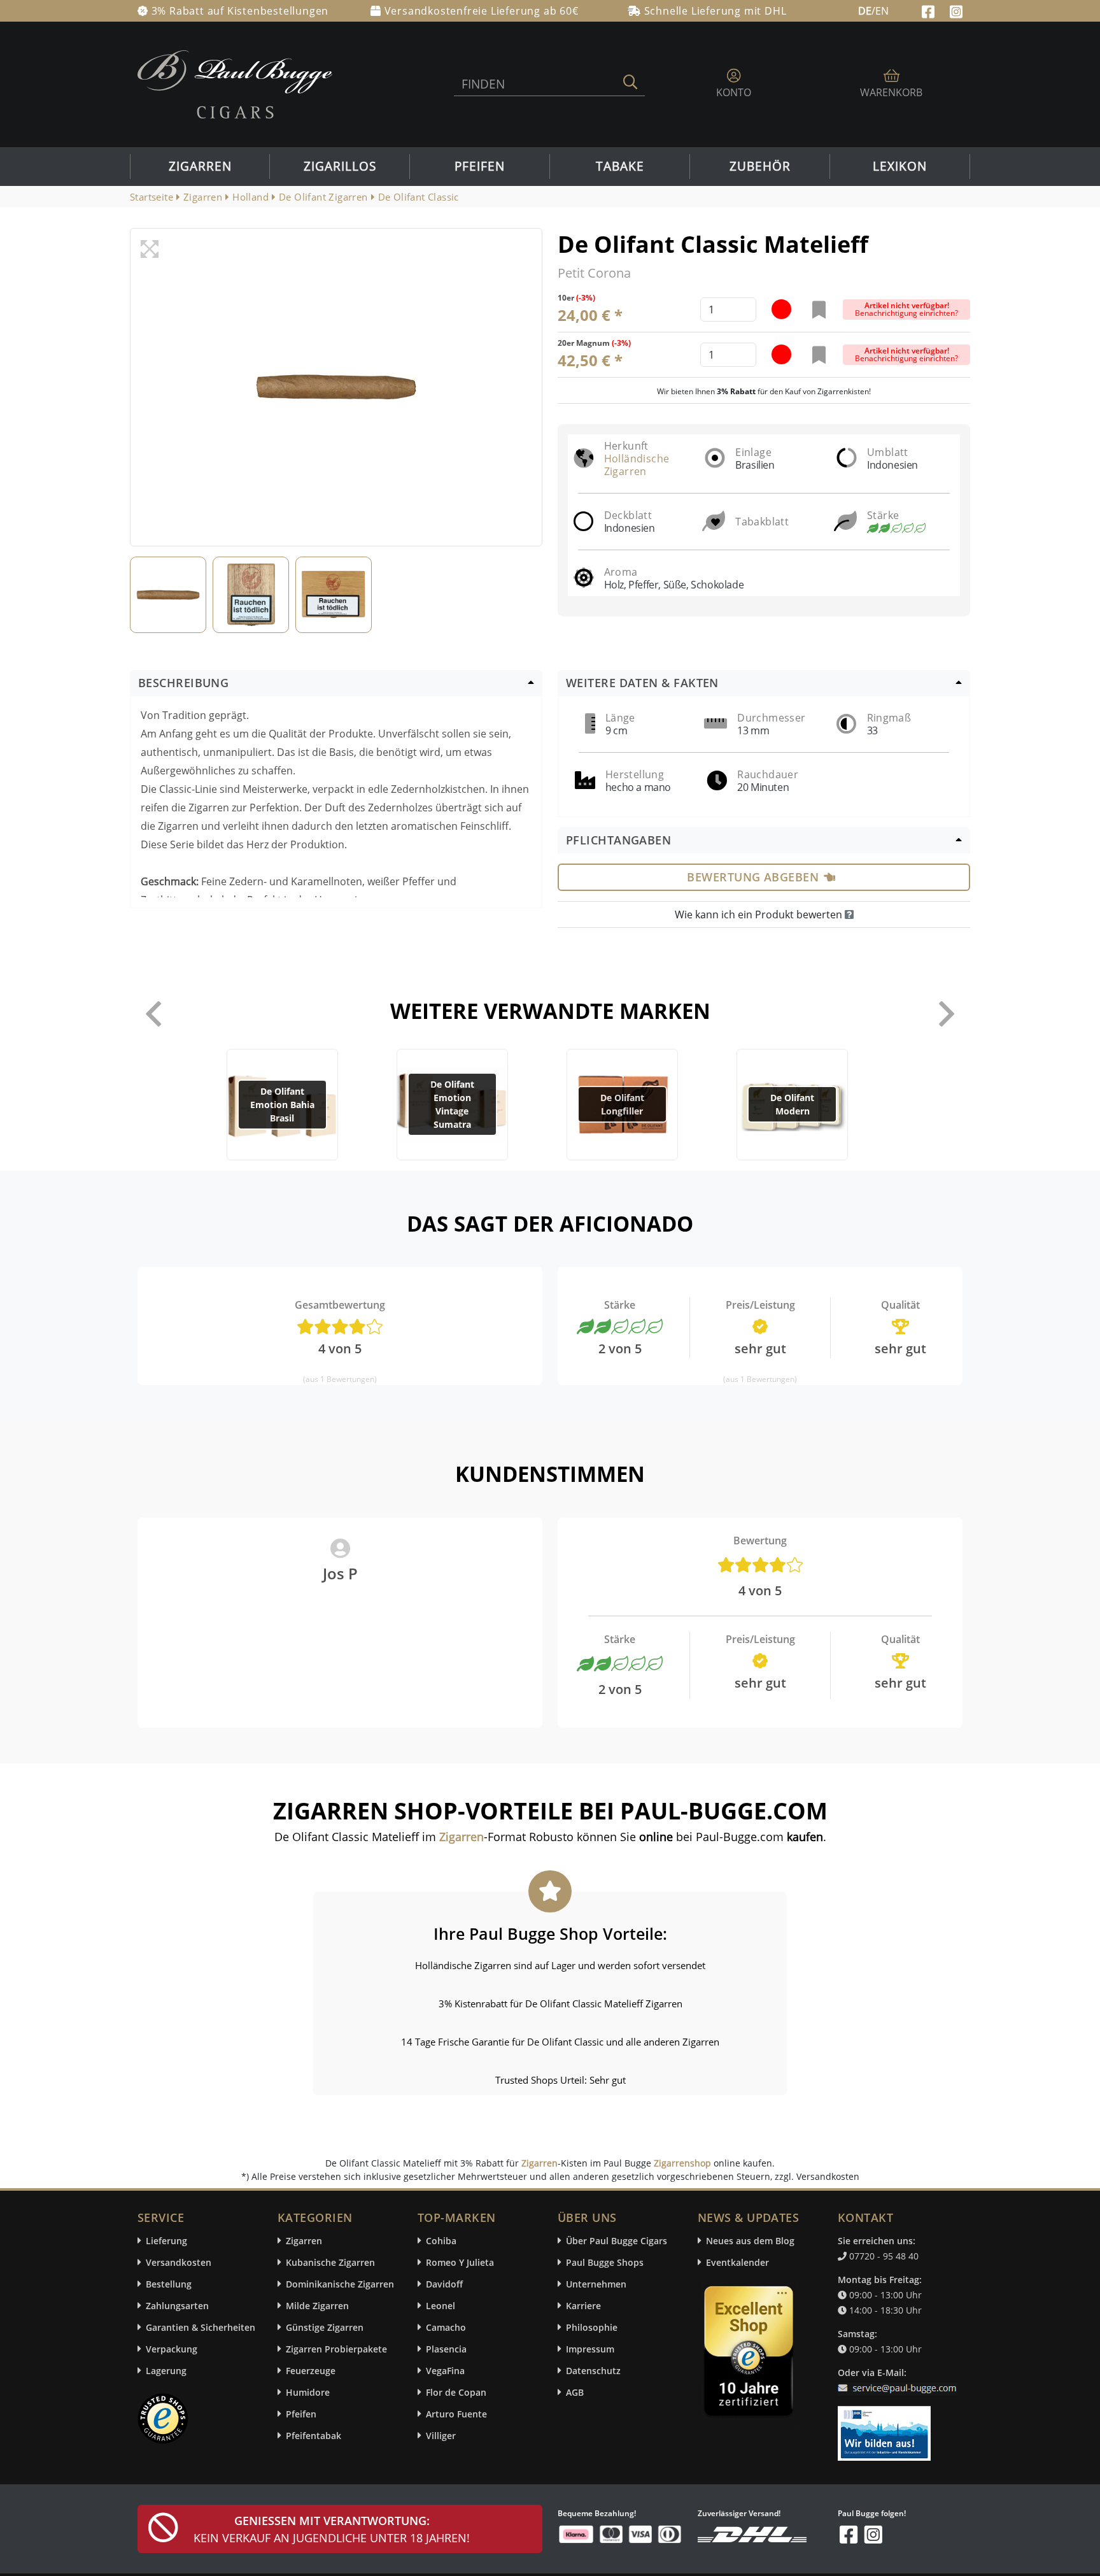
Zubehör (760, 166)
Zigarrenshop (682, 2163)
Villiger (441, 2436)
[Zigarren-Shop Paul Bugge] (235, 83)
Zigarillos (340, 166)
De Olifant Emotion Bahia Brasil (282, 1105)
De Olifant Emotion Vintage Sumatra (452, 1104)
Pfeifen (480, 166)
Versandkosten (179, 2262)
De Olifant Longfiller (622, 1104)
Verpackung (172, 2349)
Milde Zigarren (317, 2306)
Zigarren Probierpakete (336, 2349)
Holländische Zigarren (637, 465)
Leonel (441, 2306)
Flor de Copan (456, 2392)
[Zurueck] (153, 1014)
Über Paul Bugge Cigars (617, 2241)
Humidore (308, 2392)
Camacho (446, 2327)
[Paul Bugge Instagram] (956, 10)
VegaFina (445, 2371)
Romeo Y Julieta (460, 2262)
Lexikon (900, 166)
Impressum (590, 2349)
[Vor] (947, 1014)
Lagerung (166, 2371)
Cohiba (441, 2241)
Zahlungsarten (177, 2306)
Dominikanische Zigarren (340, 2284)
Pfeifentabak (314, 2436)
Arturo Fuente (456, 2414)
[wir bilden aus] (886, 2428)
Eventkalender (737, 2262)
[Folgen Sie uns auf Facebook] (930, 10)
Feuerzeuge (311, 2371)
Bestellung (169, 2284)
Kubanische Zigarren (330, 2262)
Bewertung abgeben (753, 877)
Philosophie (592, 2327)
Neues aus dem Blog (750, 2241)
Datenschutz (593, 2371)
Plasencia (446, 2349)
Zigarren (200, 166)
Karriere (583, 2306)
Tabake (620, 166)
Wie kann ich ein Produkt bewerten (760, 914)
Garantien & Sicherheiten (201, 2327)
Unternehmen (596, 2284)
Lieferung (166, 2241)
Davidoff (444, 2284)
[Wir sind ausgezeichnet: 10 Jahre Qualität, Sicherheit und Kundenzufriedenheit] (750, 2354)
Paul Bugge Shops (605, 2262)
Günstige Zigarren (325, 2327)
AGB (575, 2392)
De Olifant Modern (792, 1104)
